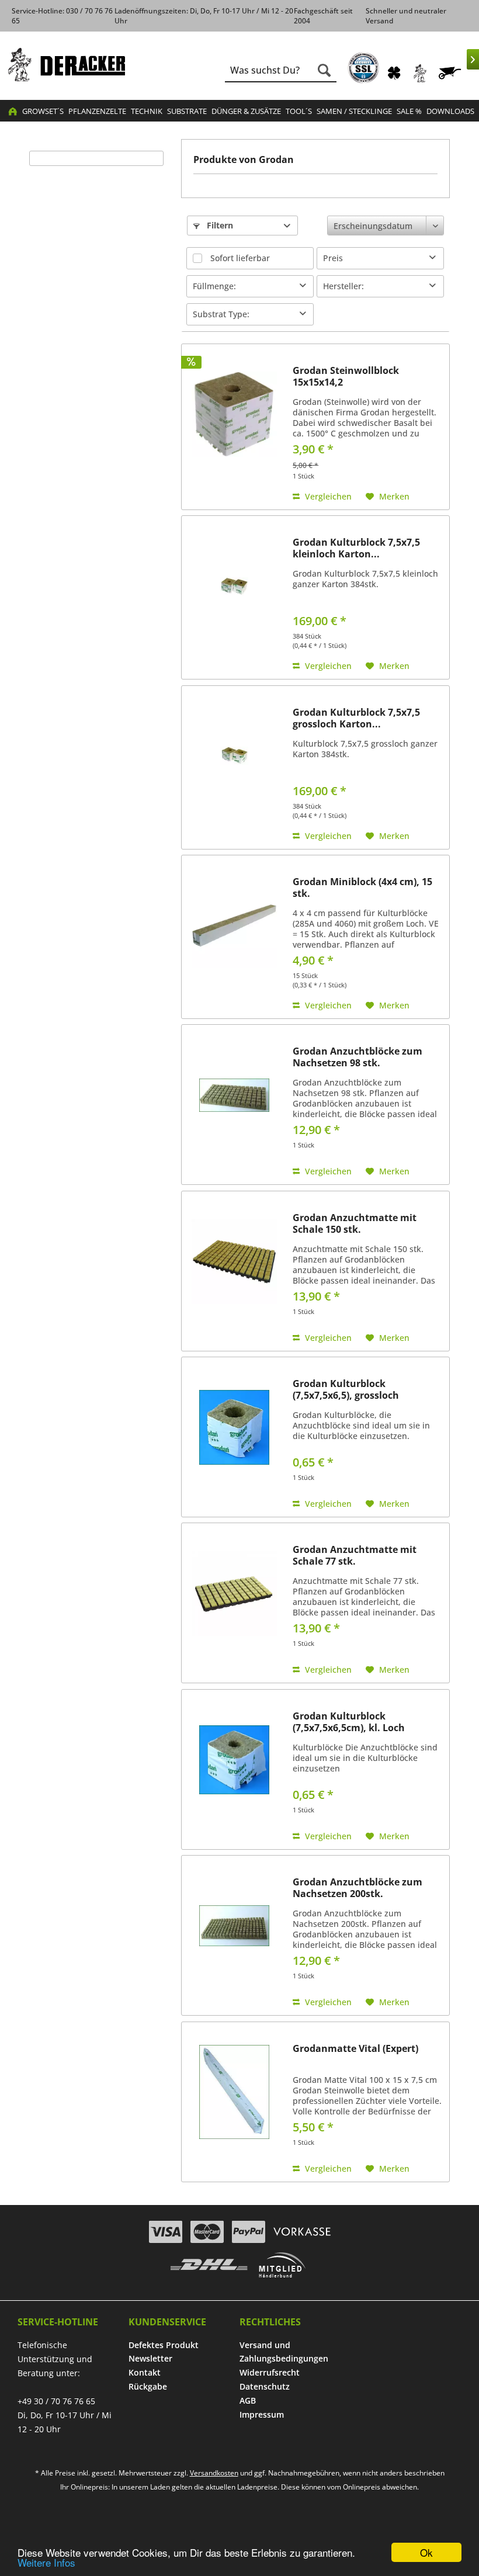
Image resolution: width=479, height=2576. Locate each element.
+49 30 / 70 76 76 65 (56, 2401)
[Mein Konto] (421, 73)
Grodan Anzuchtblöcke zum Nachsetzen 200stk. (357, 1888)
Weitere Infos (46, 2562)
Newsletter (150, 2358)
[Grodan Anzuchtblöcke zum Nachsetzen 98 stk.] (234, 1095)
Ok (426, 2552)
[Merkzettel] (394, 73)
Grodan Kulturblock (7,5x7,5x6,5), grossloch (346, 1389)
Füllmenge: (214, 286)
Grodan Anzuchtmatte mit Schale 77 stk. (355, 1555)
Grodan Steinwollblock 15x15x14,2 (346, 376)
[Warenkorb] (451, 73)
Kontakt (145, 2372)
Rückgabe (148, 2386)
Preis (333, 258)
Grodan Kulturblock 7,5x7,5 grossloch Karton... (356, 718)
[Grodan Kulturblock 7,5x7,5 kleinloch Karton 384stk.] (234, 586)
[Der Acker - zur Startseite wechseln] (67, 65)
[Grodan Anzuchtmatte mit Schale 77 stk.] (234, 1593)
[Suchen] (324, 70)
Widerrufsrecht (270, 2372)
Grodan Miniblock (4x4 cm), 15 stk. (362, 887)
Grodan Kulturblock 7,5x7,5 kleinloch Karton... (356, 548)
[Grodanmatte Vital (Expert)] (234, 2092)
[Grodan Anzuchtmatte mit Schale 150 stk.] (234, 1261)
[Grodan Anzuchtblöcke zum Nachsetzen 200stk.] (234, 1926)
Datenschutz (265, 2386)
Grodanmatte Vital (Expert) (355, 2049)
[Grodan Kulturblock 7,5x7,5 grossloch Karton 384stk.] (234, 756)
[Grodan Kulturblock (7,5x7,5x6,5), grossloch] (234, 1427)
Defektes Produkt (164, 2345)
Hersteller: (343, 286)
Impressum (262, 2414)
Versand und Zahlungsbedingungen (284, 2352)
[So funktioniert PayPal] (249, 2232)
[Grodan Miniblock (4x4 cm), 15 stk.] (234, 925)
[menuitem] (363, 68)
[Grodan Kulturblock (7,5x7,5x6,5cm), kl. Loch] (234, 1760)
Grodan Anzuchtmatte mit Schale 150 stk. (355, 1223)
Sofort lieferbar (240, 258)
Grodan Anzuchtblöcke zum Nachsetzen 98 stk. (357, 1057)
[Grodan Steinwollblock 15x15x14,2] (234, 414)
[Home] (13, 111)
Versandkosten (214, 2473)
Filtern (219, 225)
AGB (248, 2400)
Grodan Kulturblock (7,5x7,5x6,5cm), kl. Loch (349, 1722)
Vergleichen (327, 496)
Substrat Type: (221, 314)
